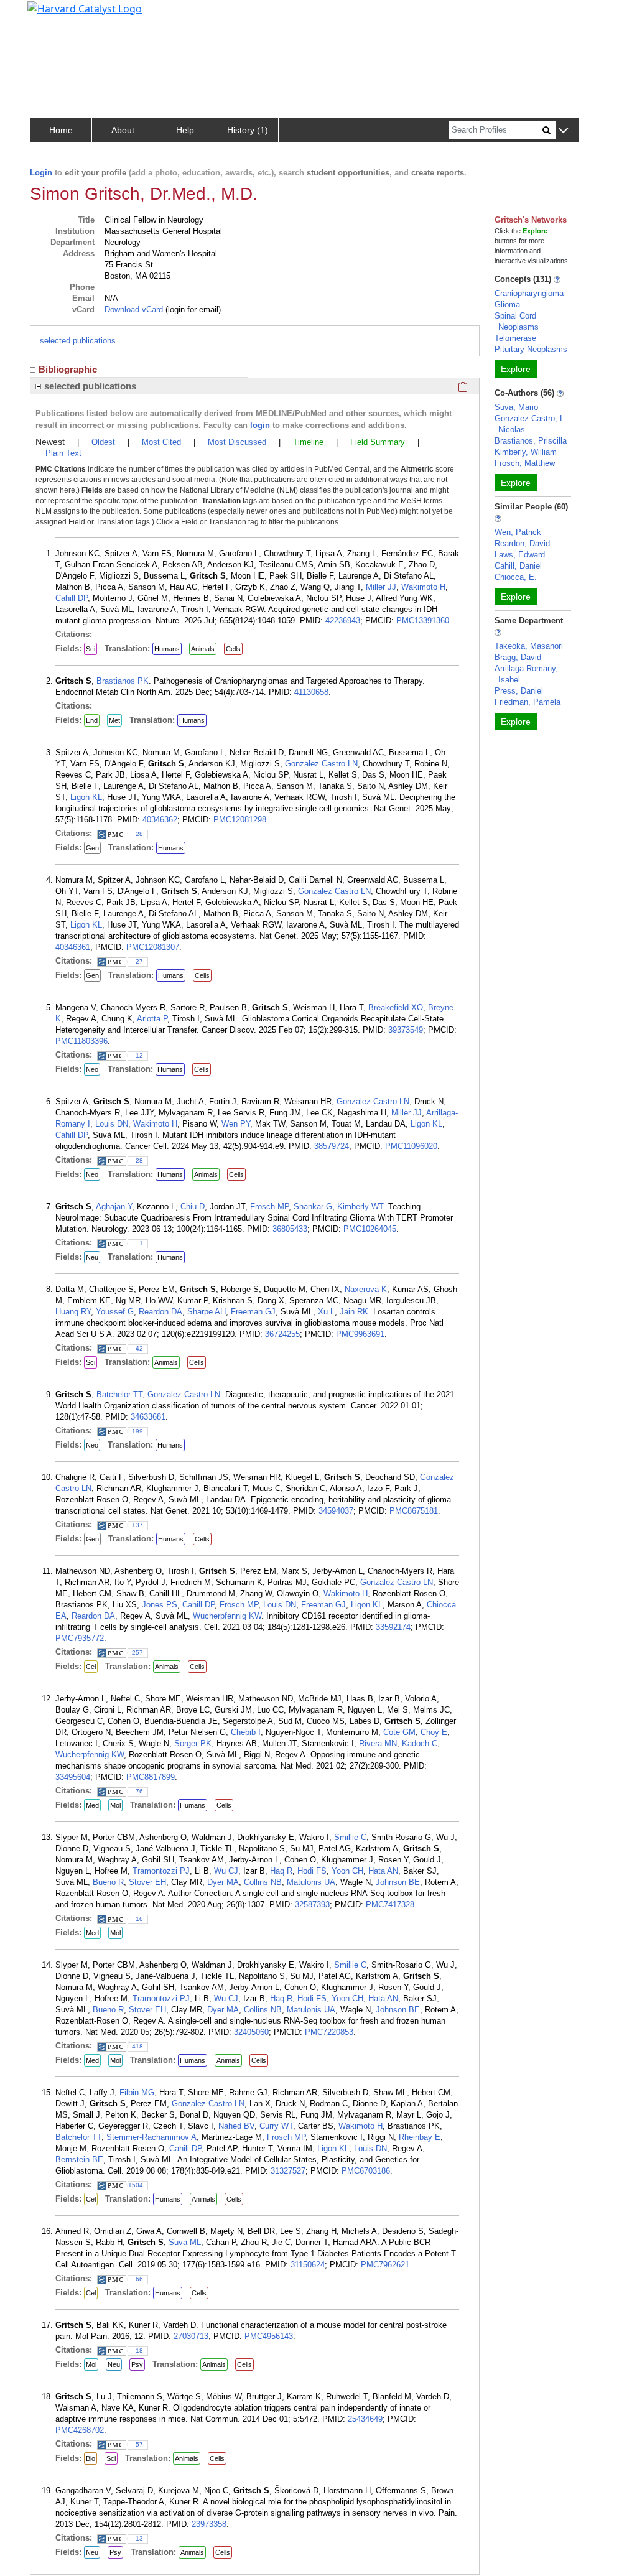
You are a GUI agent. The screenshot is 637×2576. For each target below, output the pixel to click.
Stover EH (147, 1882)
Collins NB (263, 1882)
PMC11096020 (411, 1146)
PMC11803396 (81, 1041)
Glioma (507, 305)
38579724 (332, 1146)
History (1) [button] (248, 130)
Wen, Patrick (518, 532)
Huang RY (73, 1312)
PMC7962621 (385, 2265)
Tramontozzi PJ (161, 1871)
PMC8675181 (414, 1511)
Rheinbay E (420, 2137)
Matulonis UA (311, 1882)
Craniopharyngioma (529, 293)
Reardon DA (160, 1312)
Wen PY (236, 1124)
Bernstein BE (79, 2160)
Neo (92, 1069)
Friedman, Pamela (528, 702)
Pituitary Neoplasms (531, 349)
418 (137, 2046)
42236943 (343, 621)
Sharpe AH (207, 1312)
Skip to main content (52, 15)
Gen (92, 848)
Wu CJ (226, 1871)
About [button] (123, 130)
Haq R (281, 1871)
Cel (91, 1667)
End (92, 720)
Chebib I (246, 1732)
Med (92, 1805)
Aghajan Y (114, 1207)
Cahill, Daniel (518, 566)
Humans (167, 649)
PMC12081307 (153, 947)
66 (139, 2279)
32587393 (312, 1904)
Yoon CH (347, 1871)
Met (114, 720)
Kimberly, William (526, 452)
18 (139, 2350)
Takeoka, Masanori (529, 646)
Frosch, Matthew (525, 463)
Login (41, 173)
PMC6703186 (366, 2171)
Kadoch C (420, 1743)
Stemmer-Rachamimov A (151, 2137)
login (260, 425)
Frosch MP (269, 1207)
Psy (137, 2364)
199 (137, 1431)
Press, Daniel (519, 691)
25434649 (365, 2419)
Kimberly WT (360, 1207)
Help (185, 130)
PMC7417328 (390, 1904)
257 (137, 1653)
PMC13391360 (423, 621)
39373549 (406, 1030)
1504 (136, 2185)
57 (139, 2444)
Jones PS (160, 1605)
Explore (516, 369)
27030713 (191, 2336)
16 (139, 1919)
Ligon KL (86, 797)
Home (61, 130)
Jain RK (354, 1312)
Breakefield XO (396, 1007)
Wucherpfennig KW (227, 1616)
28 (139, 834)
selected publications (78, 341)
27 (139, 961)
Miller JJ (381, 587)
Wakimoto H (423, 587)
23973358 (209, 2524)
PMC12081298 (240, 820)
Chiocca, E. (516, 577)
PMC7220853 (329, 2032)
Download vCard (134, 309)
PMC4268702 (80, 2430)
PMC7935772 (80, 1638)
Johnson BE (398, 1882)
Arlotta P (152, 1019)
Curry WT (276, 2126)
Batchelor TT (119, 1394)
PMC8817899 (151, 1777)
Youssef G (115, 1312)
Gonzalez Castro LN (321, 764)
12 (139, 1055)
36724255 (282, 1334)
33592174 (393, 1627)
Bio (91, 2458)
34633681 (148, 1417)
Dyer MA (223, 1882)
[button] (563, 131)
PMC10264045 (370, 1229)
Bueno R (108, 1882)
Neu (92, 1257)
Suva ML (185, 2242)
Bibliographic (68, 369)
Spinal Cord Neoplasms (517, 321)
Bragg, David (518, 657)
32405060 (251, 2032)
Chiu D (193, 1207)
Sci (91, 649)
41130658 (311, 692)
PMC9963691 (360, 1334)
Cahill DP (72, 598)
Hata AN (383, 1871)
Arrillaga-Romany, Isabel (526, 674)
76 (139, 1791)
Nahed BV (236, 2126)
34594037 (336, 1511)
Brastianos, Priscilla (531, 441)
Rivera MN (378, 1743)
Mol (115, 1805)
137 (137, 1525)
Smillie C (350, 1837)
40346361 (73, 947)
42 (139, 1348)
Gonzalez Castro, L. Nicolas (531, 424)
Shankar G (313, 1207)
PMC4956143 (269, 2336)
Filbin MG (137, 2092)
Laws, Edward (520, 555)
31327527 (288, 2171)
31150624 (308, 2265)
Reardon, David (522, 543)
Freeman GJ (253, 1312)
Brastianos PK (123, 681)
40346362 (160, 820)
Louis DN (112, 1124)
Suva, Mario (516, 407)
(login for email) (192, 309)
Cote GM (399, 1732)
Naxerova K (366, 1289)
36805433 (290, 1229)
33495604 (73, 1777)
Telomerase (515, 338)
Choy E (434, 1732)
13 (139, 2538)
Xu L (326, 1312)
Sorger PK (193, 1743)
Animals (203, 649)
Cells (233, 649)
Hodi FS (312, 1871)
